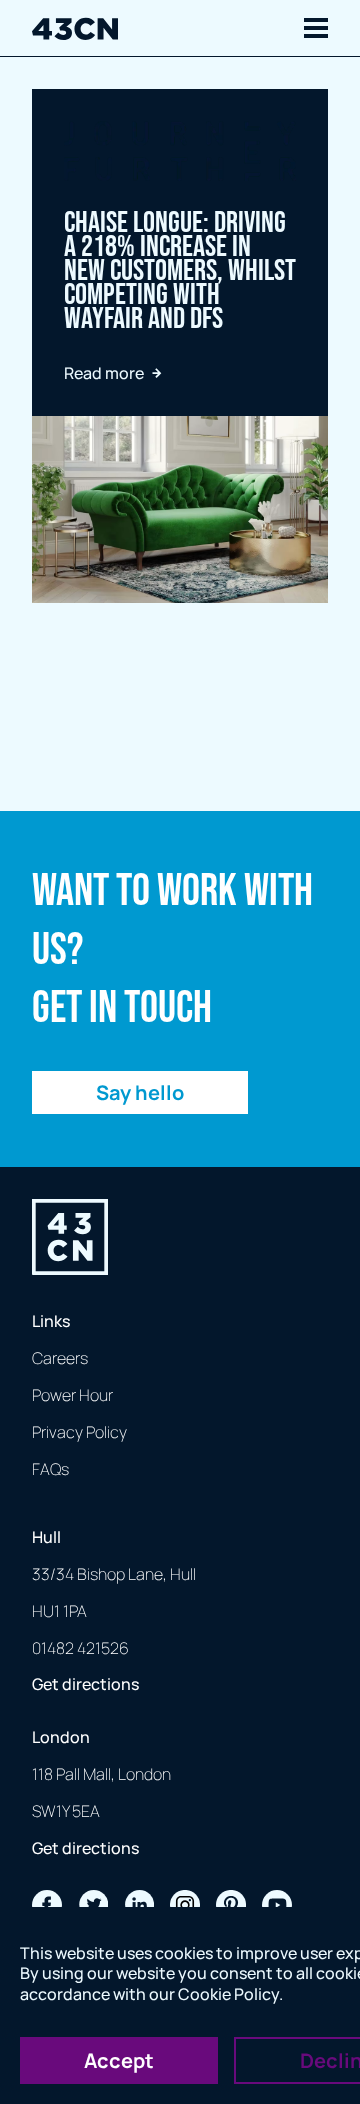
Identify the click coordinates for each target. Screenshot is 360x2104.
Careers (60, 1358)
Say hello (140, 1092)
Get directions (85, 1684)
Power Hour (72, 1395)
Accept (119, 2060)
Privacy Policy (79, 1432)
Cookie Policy (228, 1994)
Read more (104, 373)
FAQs (50, 1469)
